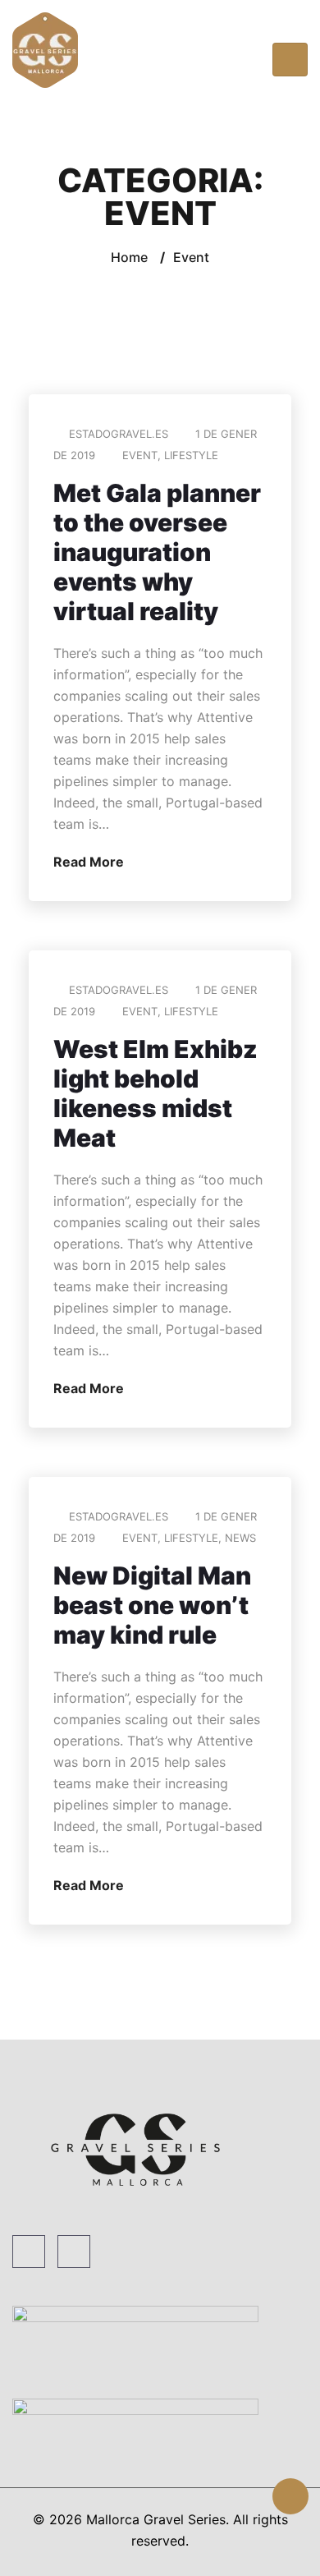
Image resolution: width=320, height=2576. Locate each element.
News (240, 1538)
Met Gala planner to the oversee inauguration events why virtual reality (157, 552)
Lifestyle (191, 455)
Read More (90, 862)
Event (140, 455)
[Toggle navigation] (290, 60)
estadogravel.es (119, 434)
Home (129, 257)
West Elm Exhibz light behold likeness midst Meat (155, 1093)
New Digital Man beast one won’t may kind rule (152, 1605)
